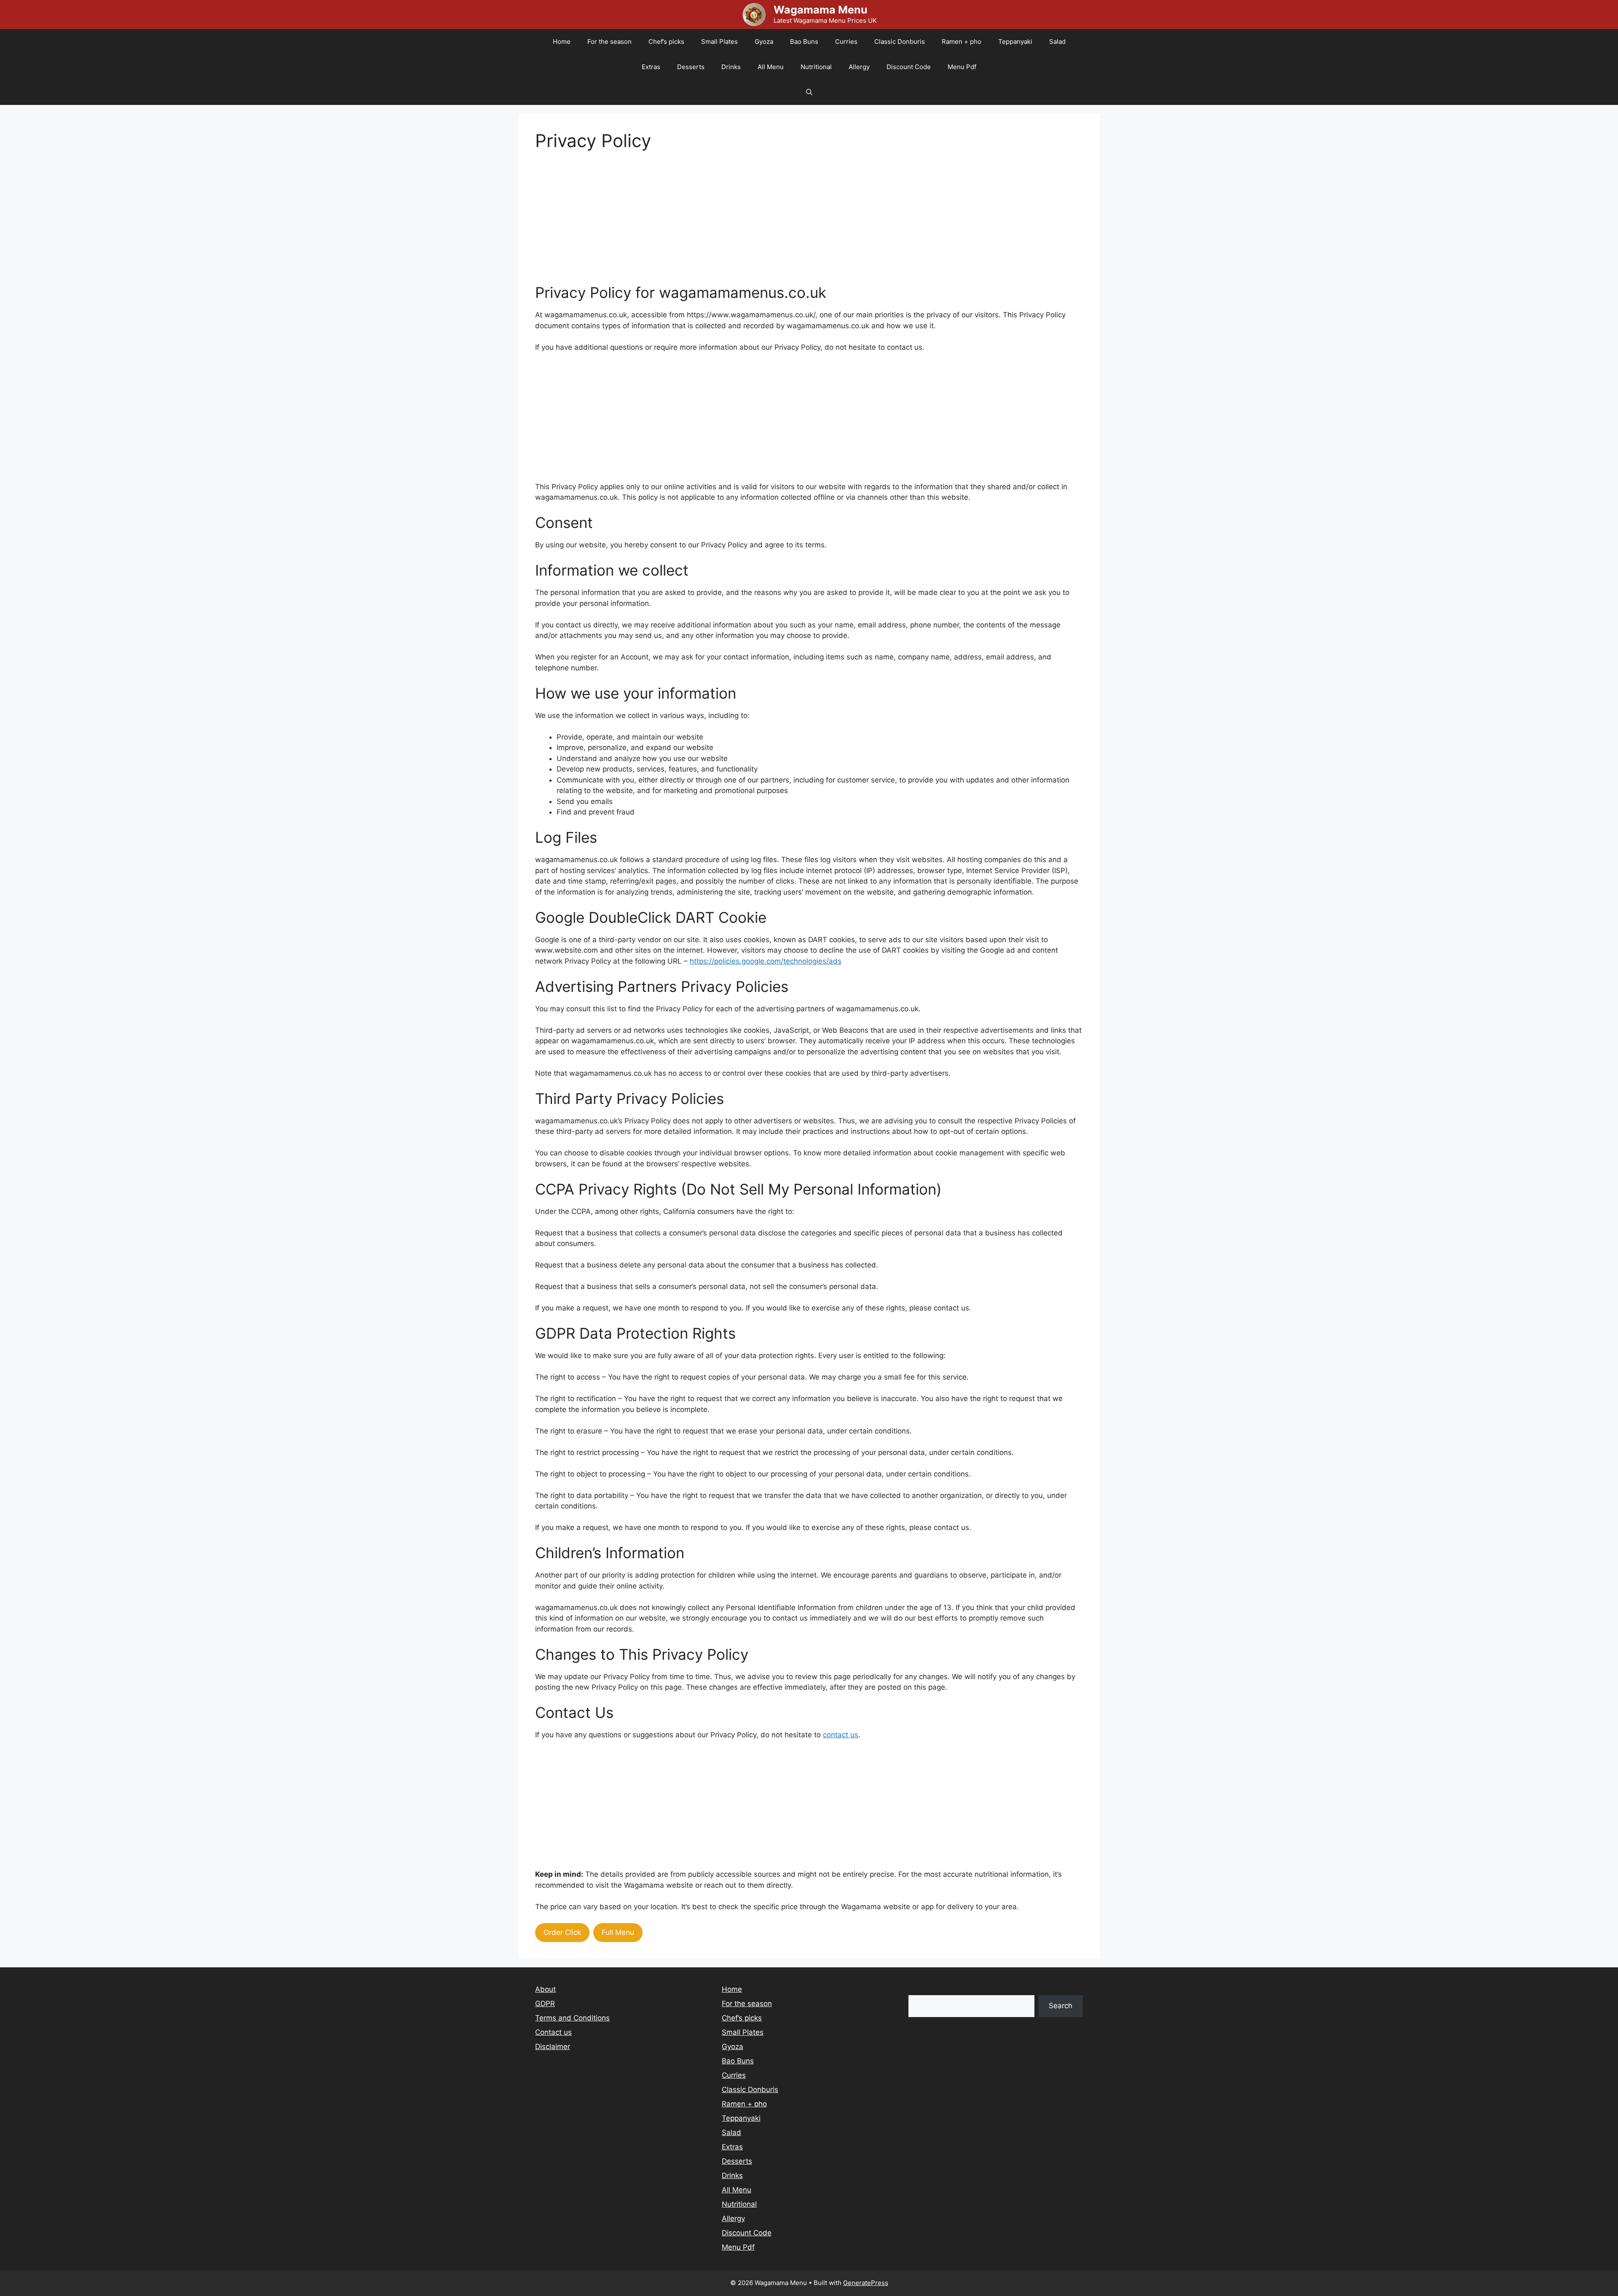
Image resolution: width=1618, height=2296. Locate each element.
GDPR (545, 2004)
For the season (609, 42)
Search (920, 1989)
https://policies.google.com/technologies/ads (766, 961)
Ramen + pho (962, 42)
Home (562, 42)
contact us (841, 1735)
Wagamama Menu (821, 10)
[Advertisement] (788, 225)
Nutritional (816, 67)
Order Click (562, 1932)
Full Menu (618, 1932)
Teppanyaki (1015, 42)
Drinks (731, 67)
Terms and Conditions (572, 2018)
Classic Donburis (900, 42)
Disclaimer (553, 2047)
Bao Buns (804, 42)
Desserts (691, 67)
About (545, 1989)
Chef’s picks (666, 42)
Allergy (859, 67)
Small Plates (719, 42)
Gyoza (764, 42)
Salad (1057, 42)
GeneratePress (866, 2283)
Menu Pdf (962, 67)
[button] (809, 92)
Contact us (553, 2032)
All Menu (771, 67)
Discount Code (909, 67)
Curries (846, 42)
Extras (651, 67)
